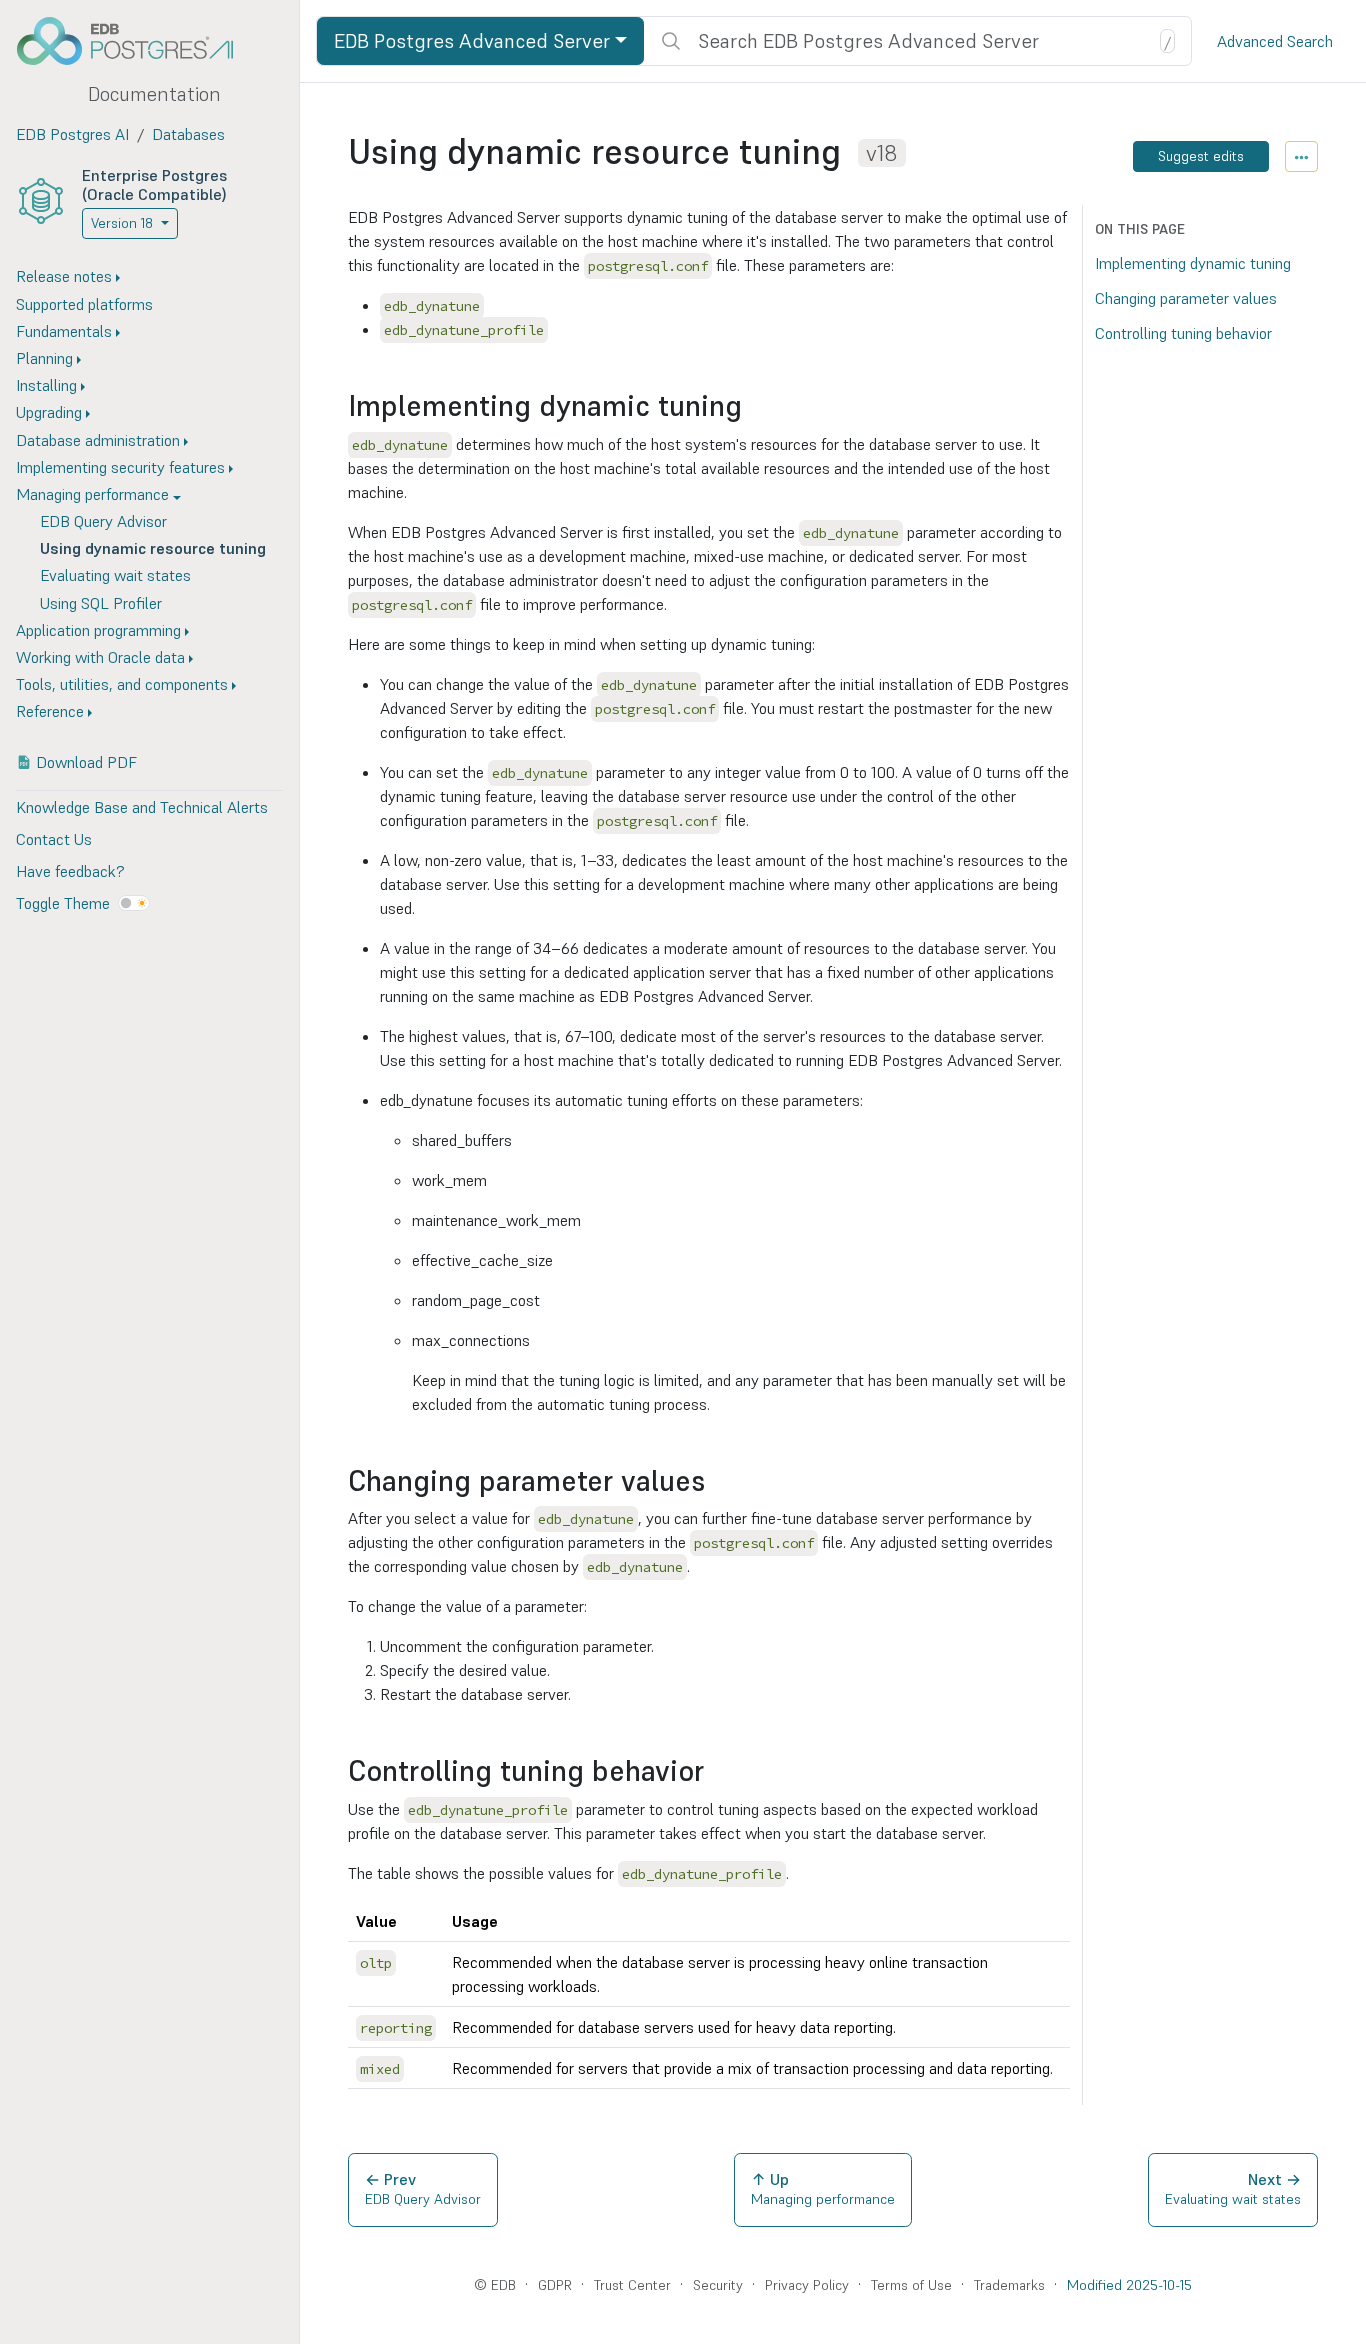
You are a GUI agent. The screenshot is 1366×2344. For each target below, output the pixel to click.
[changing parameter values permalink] (715, 1481)
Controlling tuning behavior (1183, 333)
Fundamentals (64, 331)
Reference (50, 711)
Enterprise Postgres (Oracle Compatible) (154, 184)
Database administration (98, 440)
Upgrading (49, 412)
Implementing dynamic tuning (1193, 263)
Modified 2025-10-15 (1129, 2285)
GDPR (555, 2285)
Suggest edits (1201, 156)
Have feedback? (70, 871)
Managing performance (92, 494)
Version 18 (122, 223)
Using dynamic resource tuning (153, 548)
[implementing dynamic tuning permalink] (752, 406)
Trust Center (632, 2285)
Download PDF (86, 762)
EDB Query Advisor (103, 521)
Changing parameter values (1186, 298)
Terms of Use (911, 2285)
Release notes (64, 276)
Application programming (98, 630)
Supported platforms (84, 304)
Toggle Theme (63, 903)
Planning (44, 358)
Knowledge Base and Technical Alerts (142, 807)
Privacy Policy (807, 2285)
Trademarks (1009, 2285)
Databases (188, 134)
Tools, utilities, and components (122, 684)
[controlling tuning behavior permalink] (714, 1771)
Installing (46, 385)
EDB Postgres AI (72, 134)
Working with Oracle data (100, 657)
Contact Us (54, 839)
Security (718, 2285)
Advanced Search (1275, 41)
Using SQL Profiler (101, 603)
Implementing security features (120, 467)
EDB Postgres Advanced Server (472, 41)
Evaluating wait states (115, 575)
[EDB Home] (136, 41)
